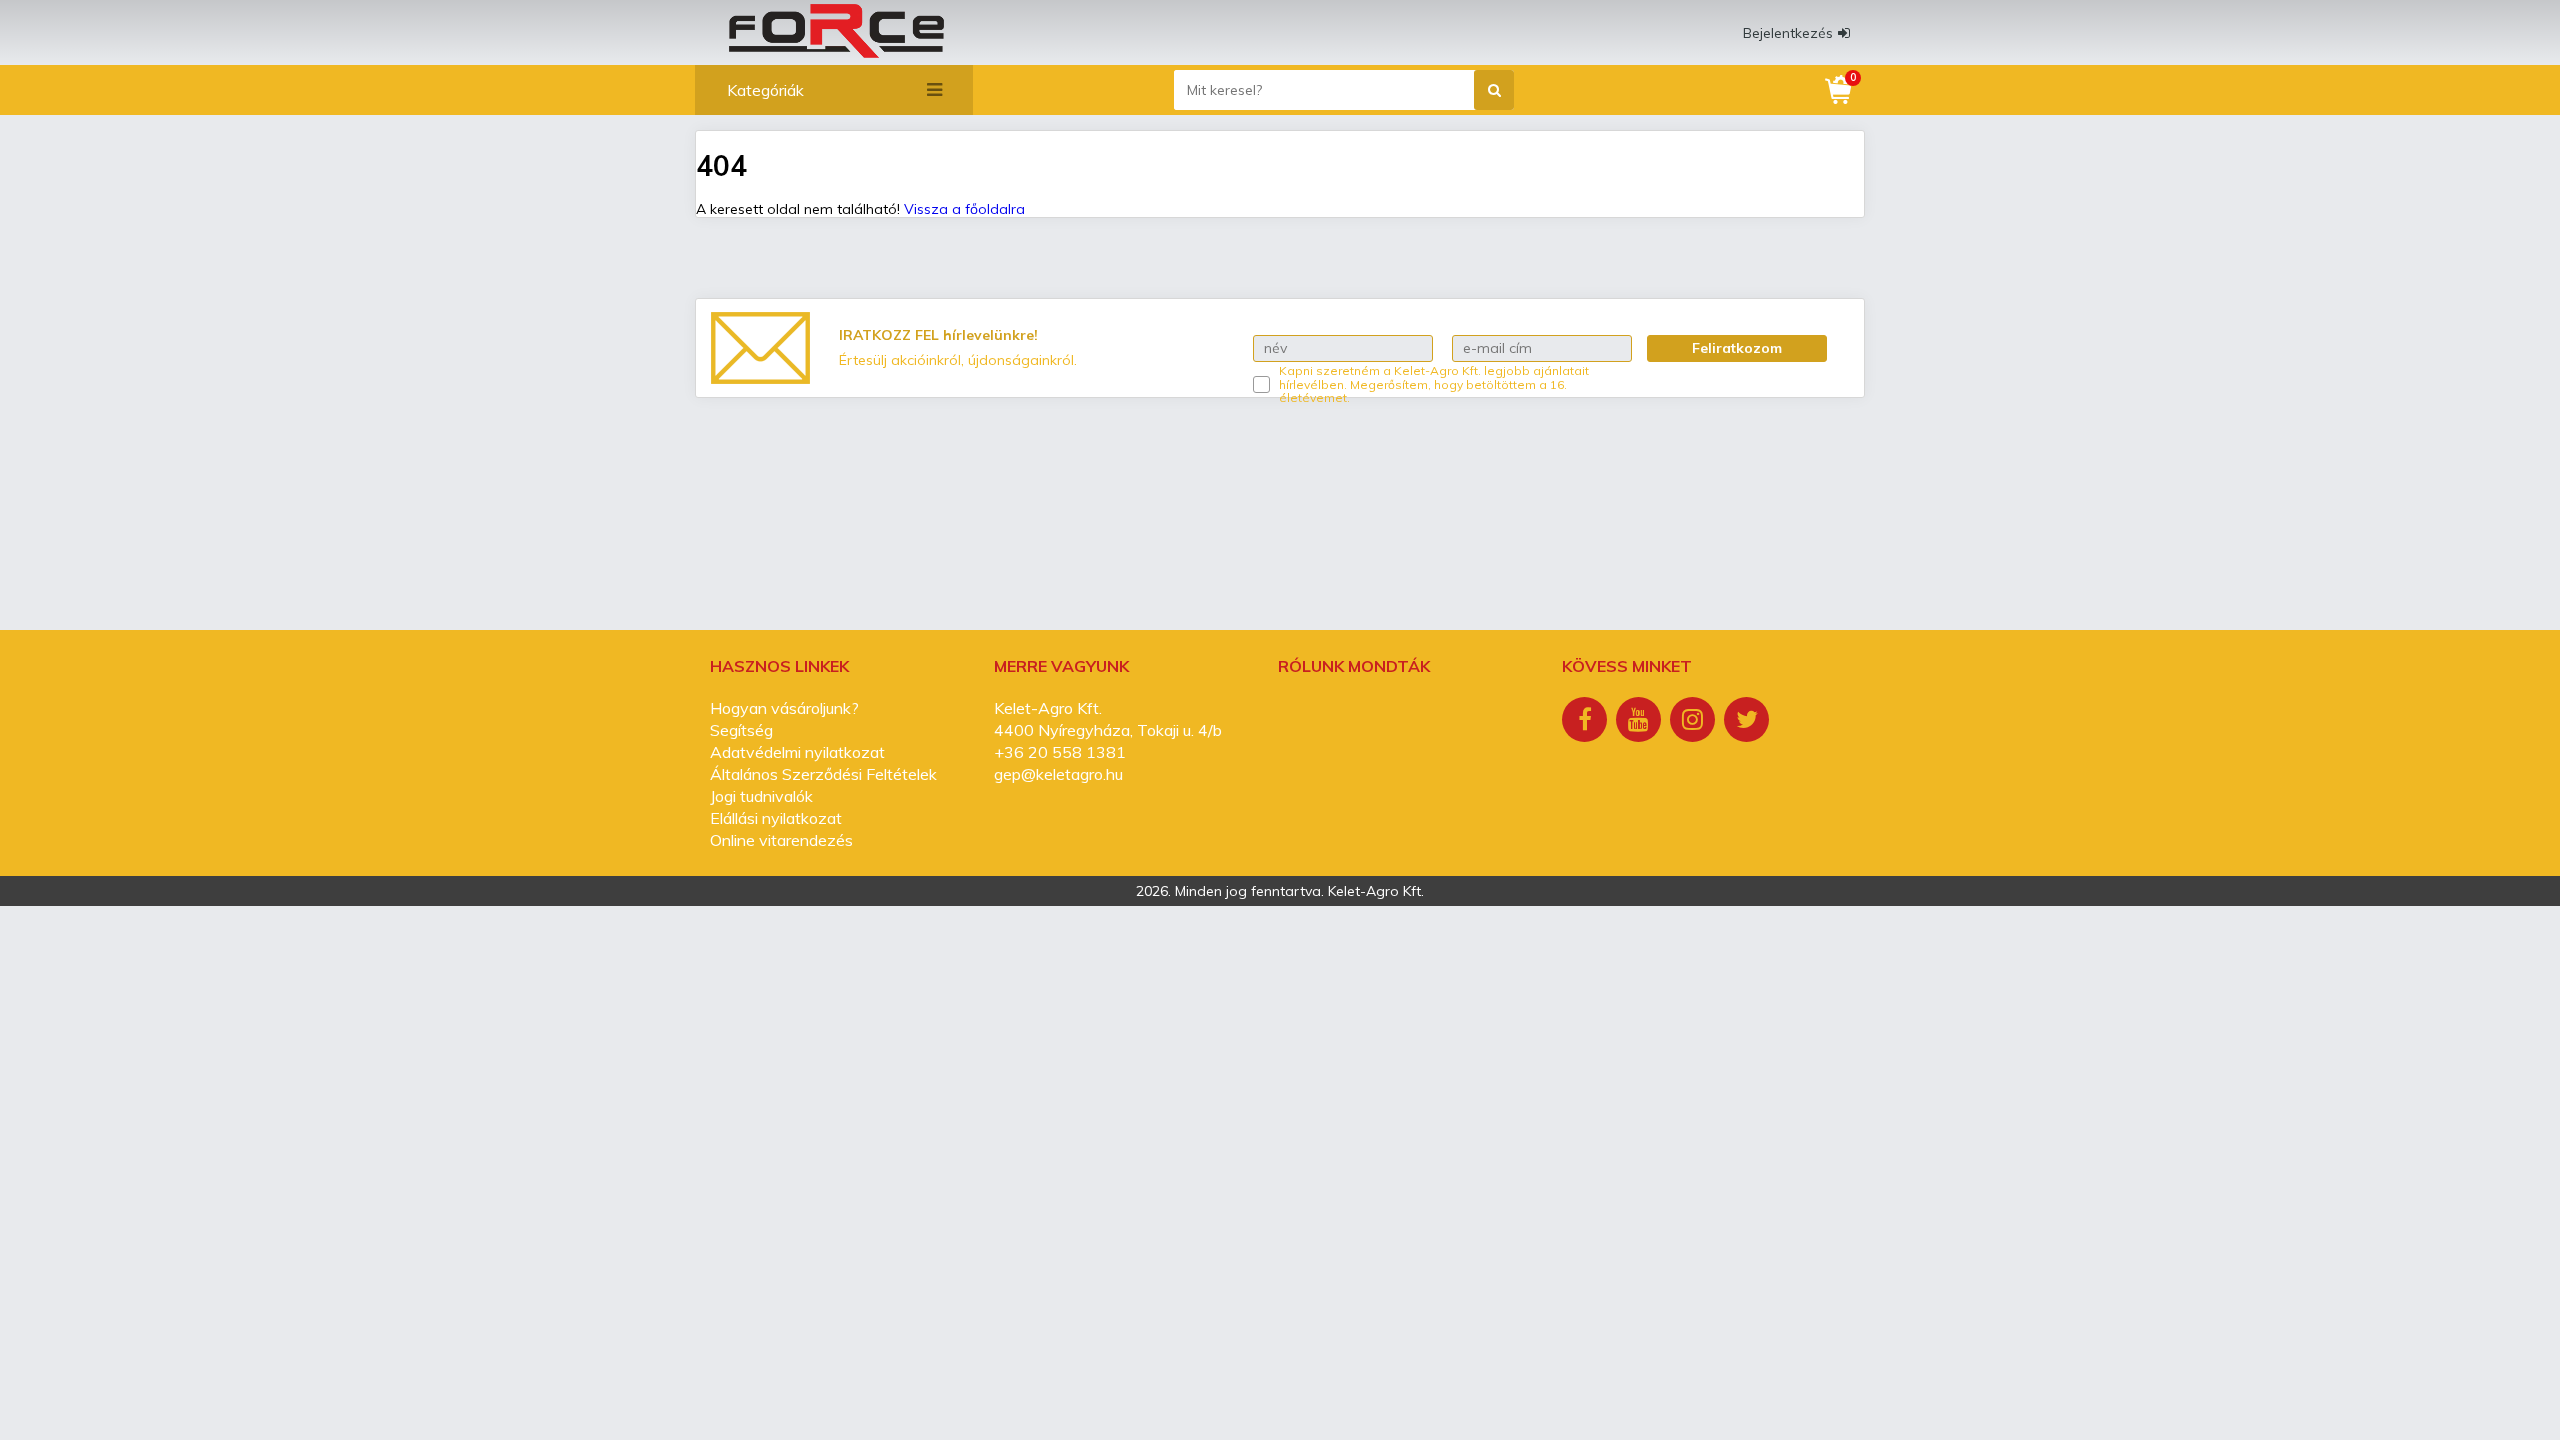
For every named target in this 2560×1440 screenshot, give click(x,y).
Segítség (741, 730)
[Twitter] (1749, 722)
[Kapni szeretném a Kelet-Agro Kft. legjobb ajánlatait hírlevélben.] (1261, 384)
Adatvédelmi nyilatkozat (797, 752)
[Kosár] (1840, 90)
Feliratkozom (1737, 348)
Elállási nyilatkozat (776, 818)
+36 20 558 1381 (1060, 752)
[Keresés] (1494, 90)
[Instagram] (1695, 722)
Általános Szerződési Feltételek (823, 774)
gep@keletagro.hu (1058, 774)
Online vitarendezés (781, 840)
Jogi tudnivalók (761, 796)
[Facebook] (1587, 722)
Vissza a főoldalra (964, 209)
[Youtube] (1641, 722)
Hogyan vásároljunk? (784, 708)
